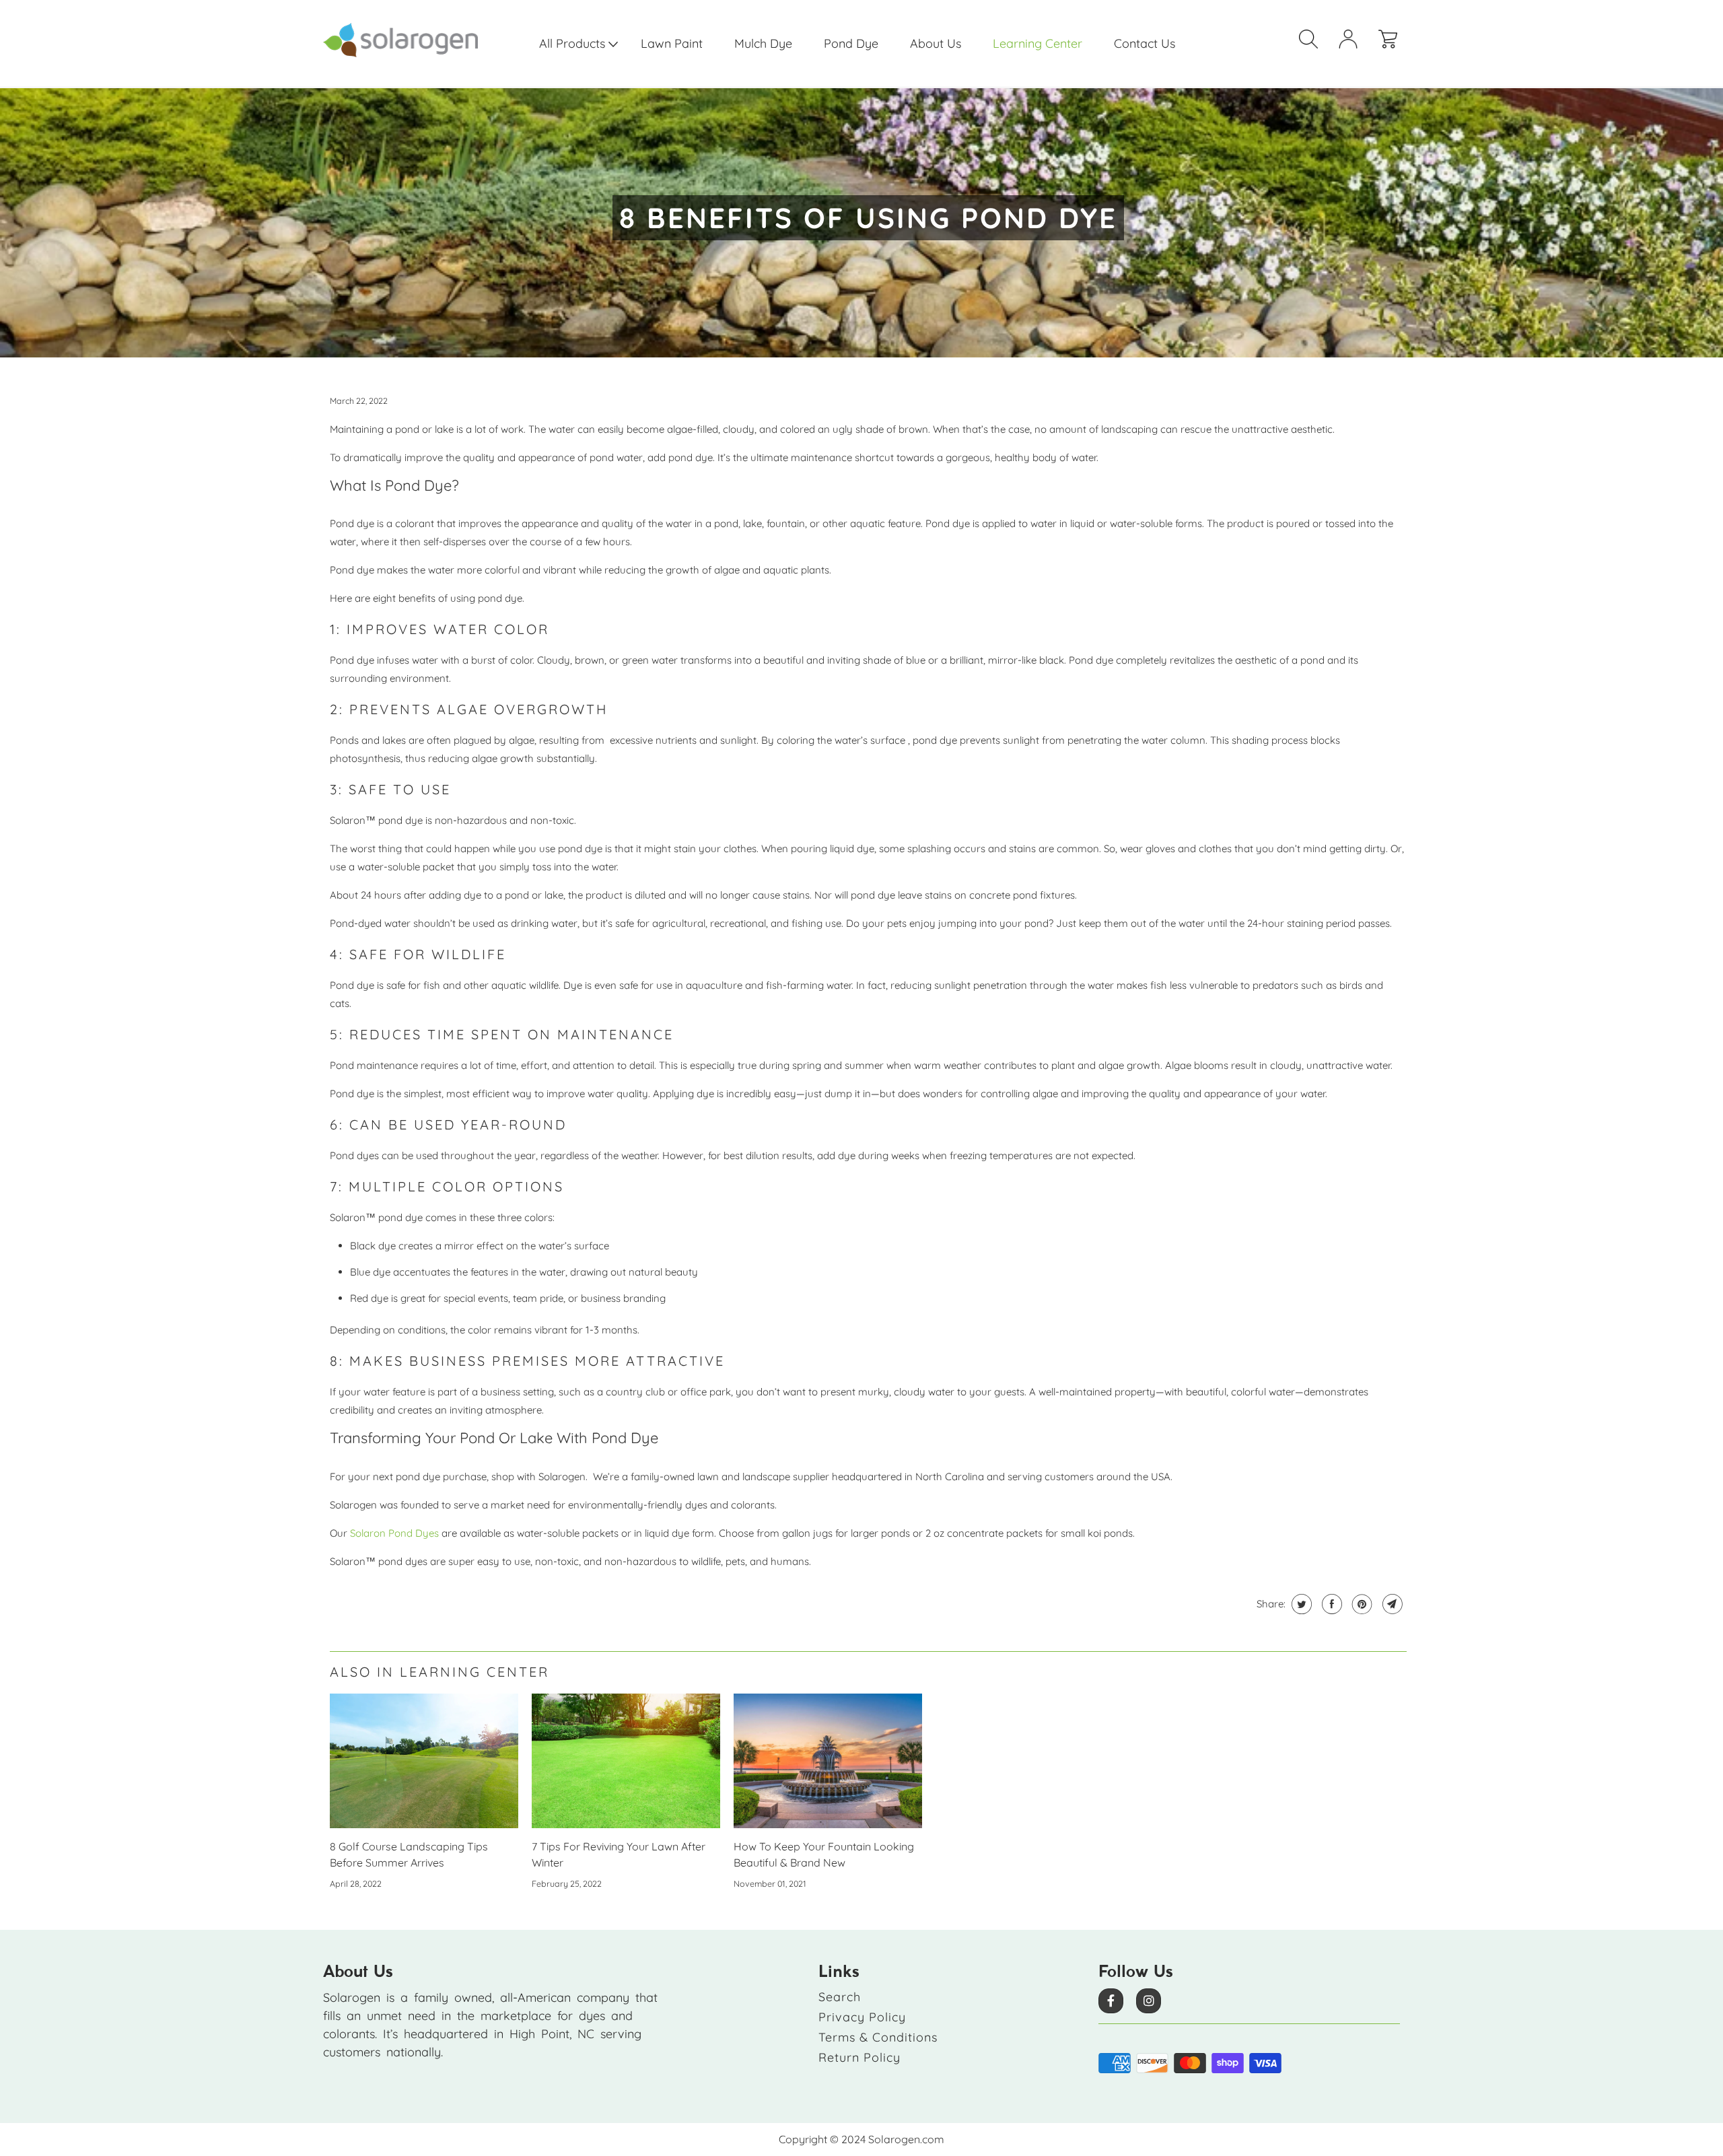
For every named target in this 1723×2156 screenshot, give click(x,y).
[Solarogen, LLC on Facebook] (1111, 2001)
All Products (574, 43)
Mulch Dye (763, 43)
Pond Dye (851, 43)
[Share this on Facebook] (1330, 1604)
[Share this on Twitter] (1300, 1604)
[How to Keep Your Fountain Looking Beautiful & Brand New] (828, 1761)
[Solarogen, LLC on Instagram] (1149, 2001)
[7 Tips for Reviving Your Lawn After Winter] (626, 1761)
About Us (936, 43)
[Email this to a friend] (1391, 1604)
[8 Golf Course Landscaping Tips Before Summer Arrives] (424, 1761)
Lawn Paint (672, 43)
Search (840, 1997)
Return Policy (859, 2057)
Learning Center (1038, 43)
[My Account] (1353, 43)
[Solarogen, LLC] (411, 40)
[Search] (1314, 43)
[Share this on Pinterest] (1361, 1604)
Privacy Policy (862, 2017)
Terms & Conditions (878, 2037)
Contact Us (1145, 43)
